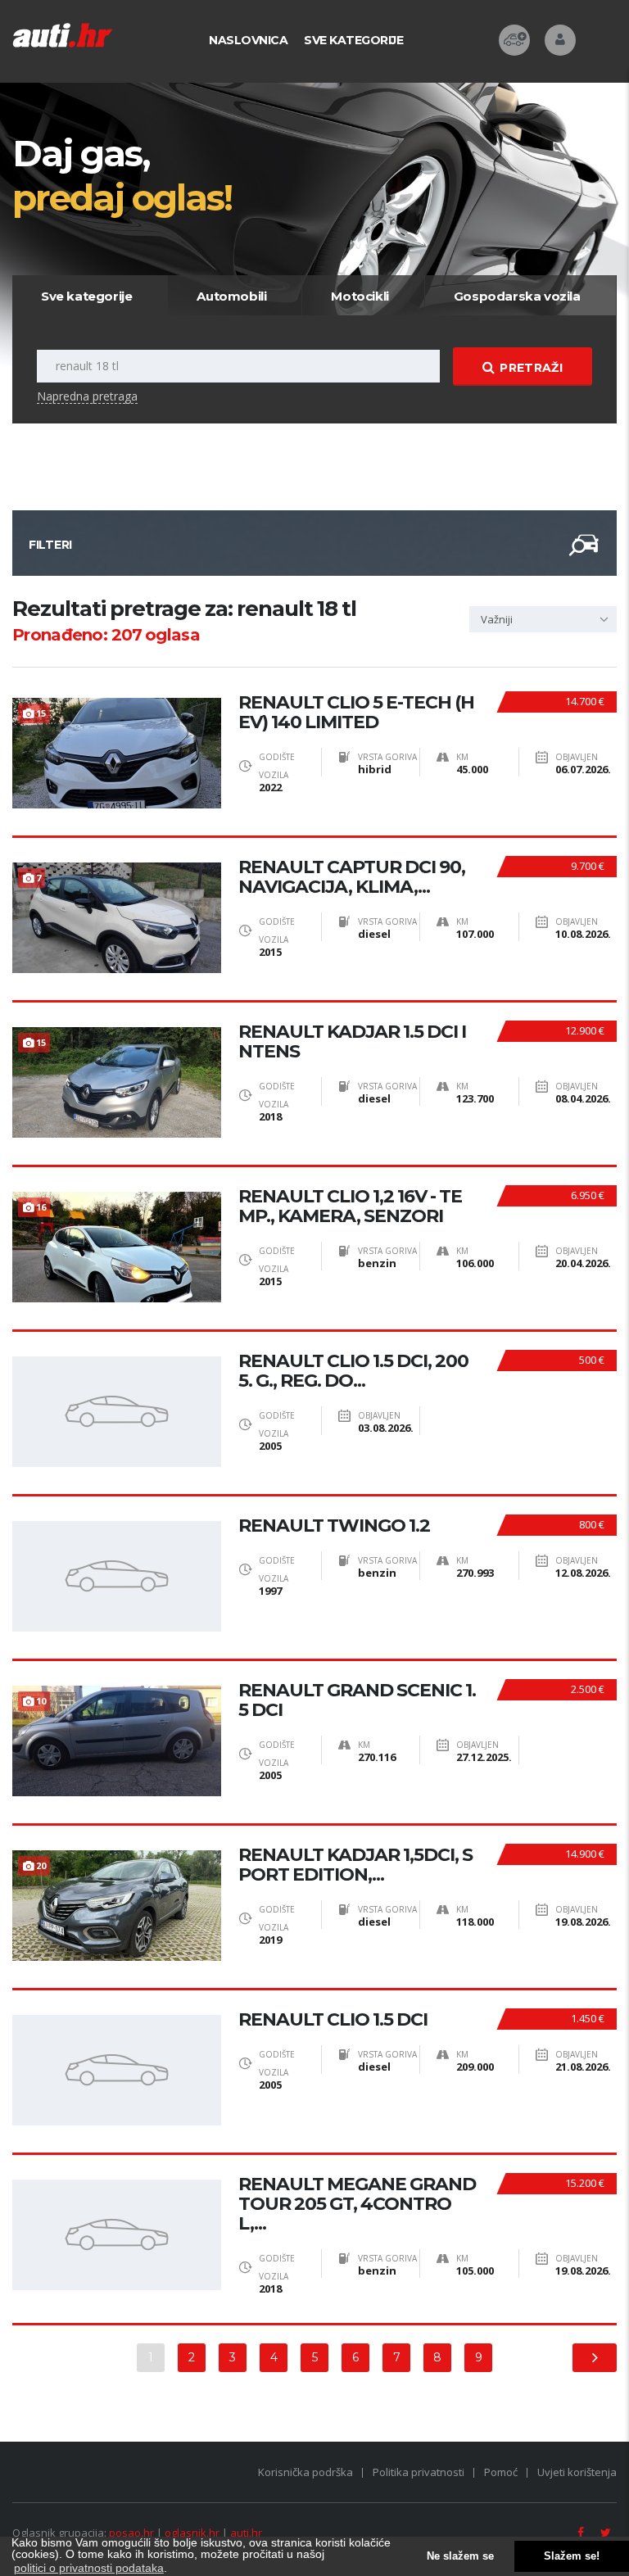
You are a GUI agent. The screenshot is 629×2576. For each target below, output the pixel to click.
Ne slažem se (460, 2556)
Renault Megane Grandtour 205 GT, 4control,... (357, 2204)
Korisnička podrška (305, 2472)
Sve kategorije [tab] (86, 296)
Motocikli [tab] (360, 296)
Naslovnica (248, 40)
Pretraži (531, 368)
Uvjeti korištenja (577, 2472)
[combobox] (543, 619)
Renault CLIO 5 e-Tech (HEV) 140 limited (356, 713)
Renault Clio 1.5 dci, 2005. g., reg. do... (353, 1371)
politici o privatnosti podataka (89, 2568)
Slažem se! (572, 2556)
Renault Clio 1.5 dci (333, 2020)
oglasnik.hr (192, 2533)
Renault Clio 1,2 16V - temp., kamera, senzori (350, 1207)
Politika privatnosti (419, 2472)
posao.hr (131, 2533)
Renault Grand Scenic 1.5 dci (357, 1700)
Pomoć (501, 2472)
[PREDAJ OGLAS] (514, 40)
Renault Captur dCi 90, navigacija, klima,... (352, 877)
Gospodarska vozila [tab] (517, 296)
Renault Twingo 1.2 (334, 1526)
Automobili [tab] (231, 296)
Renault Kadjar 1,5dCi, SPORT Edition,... (355, 1865)
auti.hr (246, 2533)
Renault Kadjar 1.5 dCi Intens (352, 1042)
